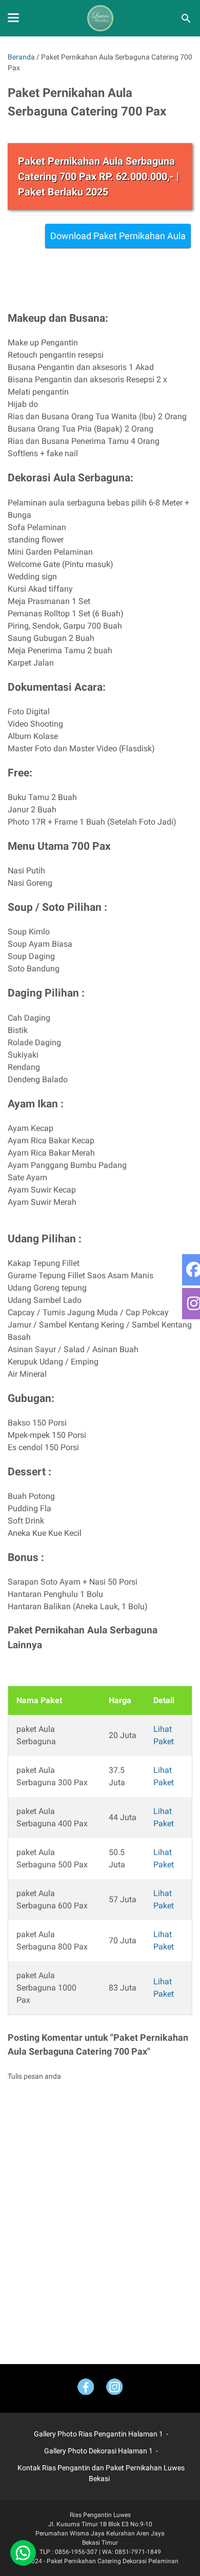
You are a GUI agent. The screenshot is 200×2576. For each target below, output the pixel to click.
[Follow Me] (114, 2388)
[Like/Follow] (86, 2388)
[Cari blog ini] (186, 18)
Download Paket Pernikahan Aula (118, 236)
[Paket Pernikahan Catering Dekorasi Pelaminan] (100, 18)
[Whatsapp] (23, 2553)
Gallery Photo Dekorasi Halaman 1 (98, 2451)
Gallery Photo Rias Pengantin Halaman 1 (98, 2434)
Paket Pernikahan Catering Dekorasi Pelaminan (113, 2561)
